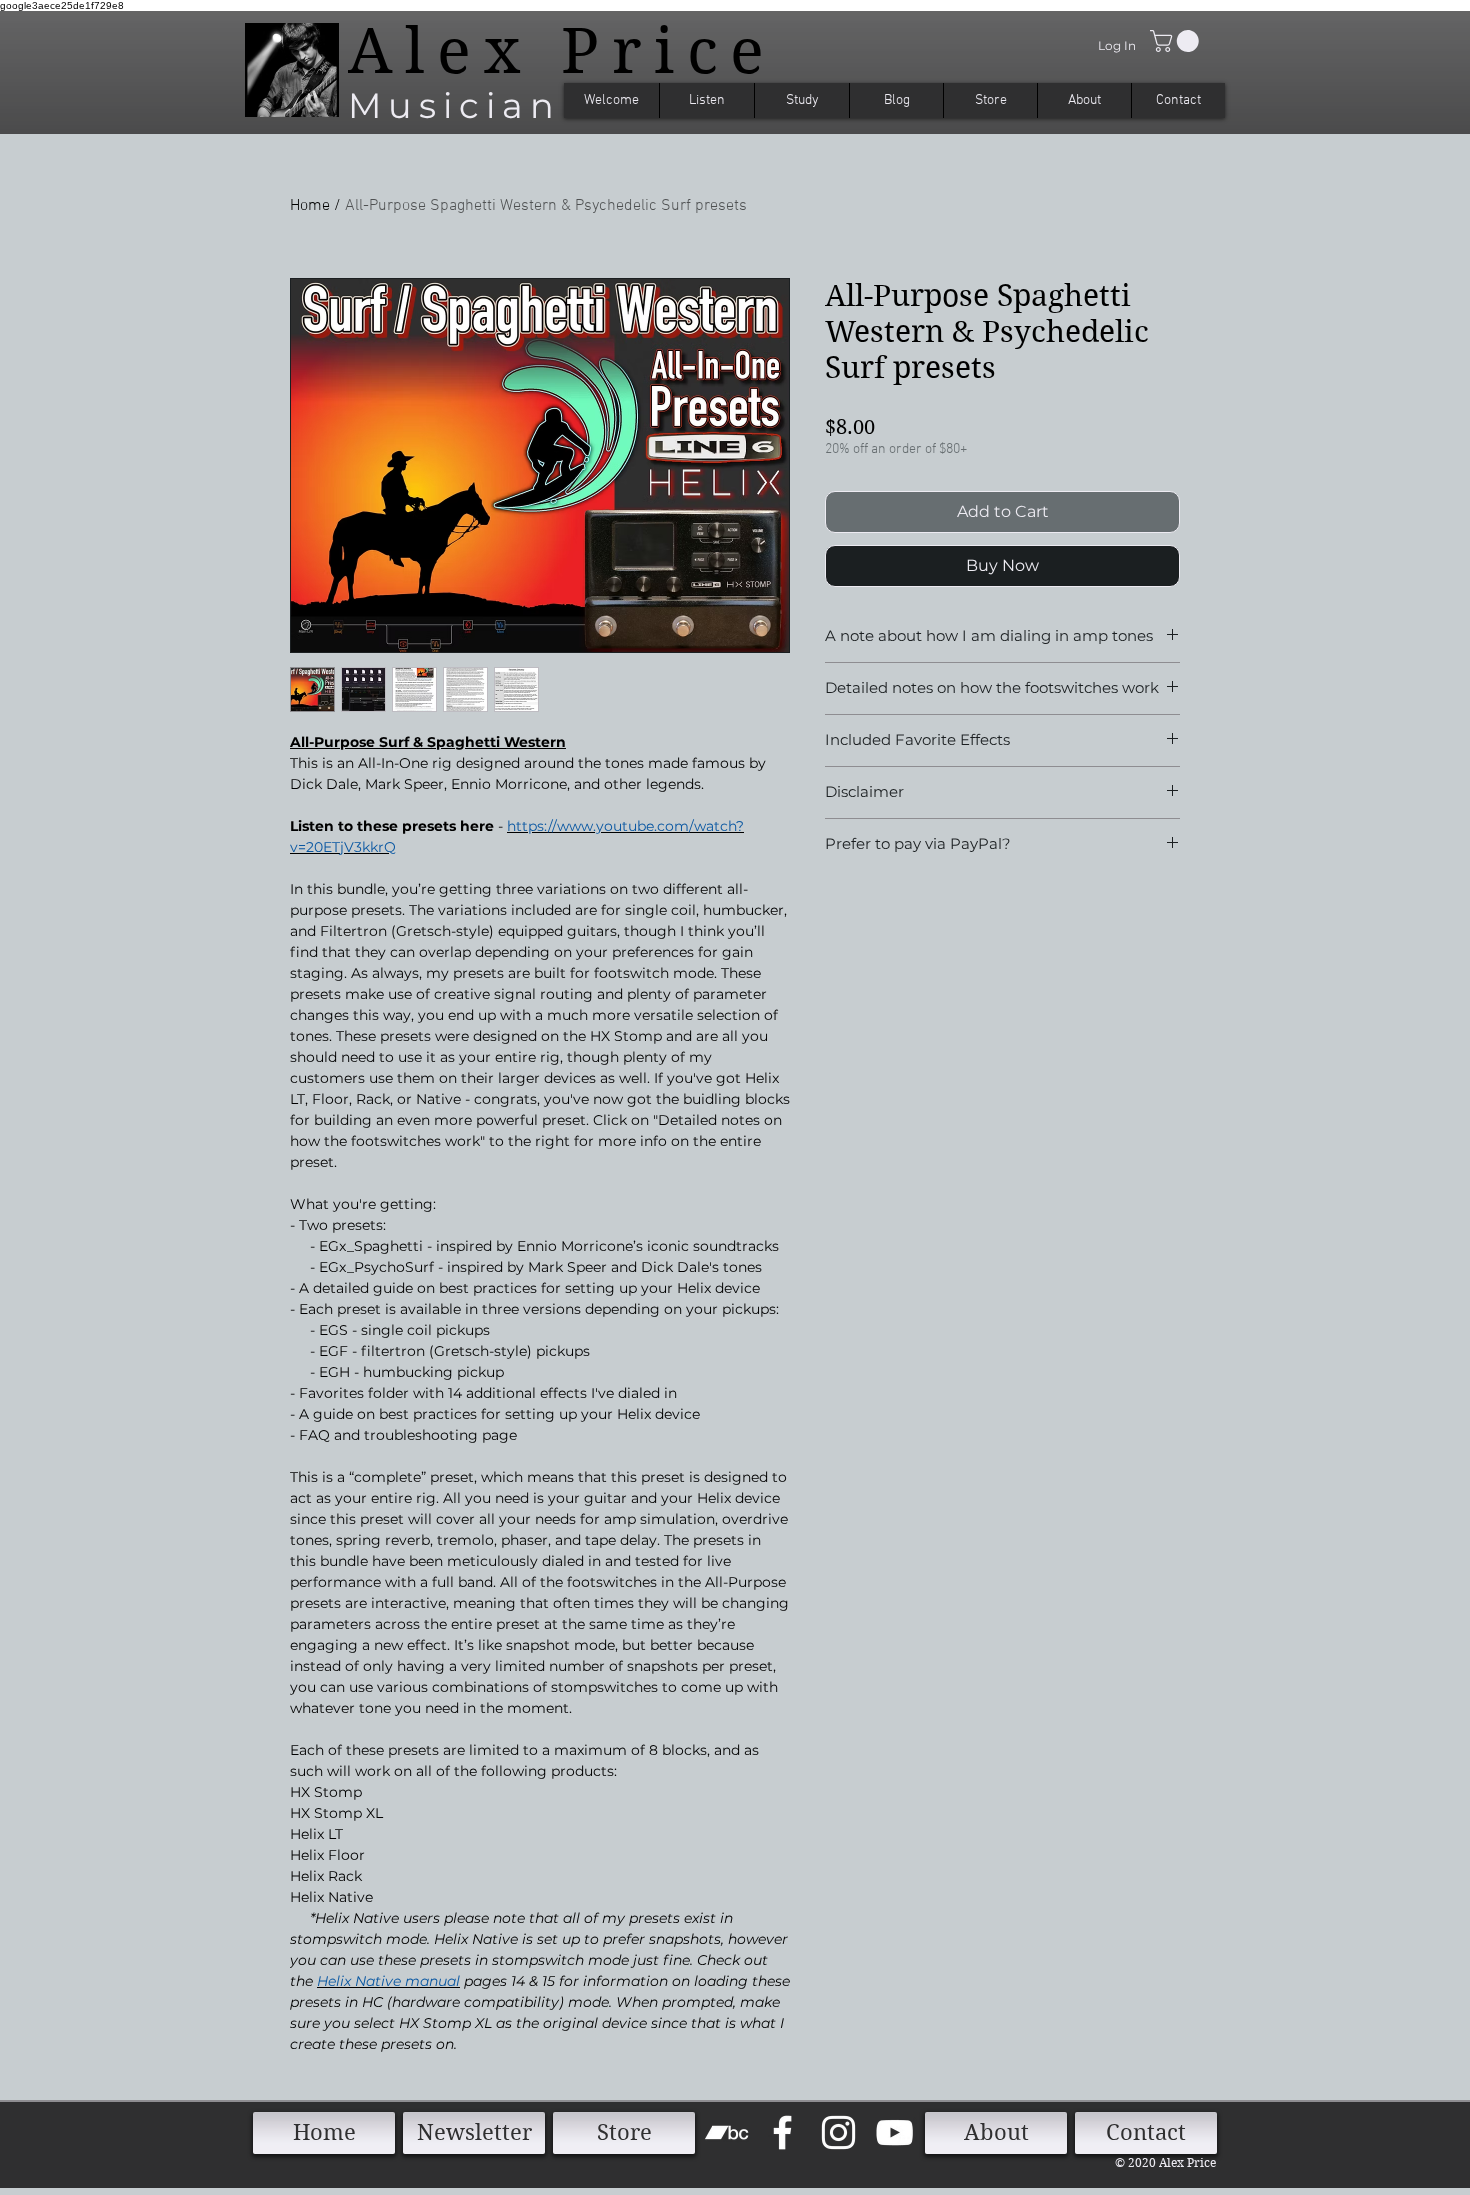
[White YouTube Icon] (894, 2132)
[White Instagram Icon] (838, 2132)
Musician (454, 105)
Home (310, 206)
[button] (1177, 41)
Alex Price (562, 51)
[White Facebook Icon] (782, 2132)
